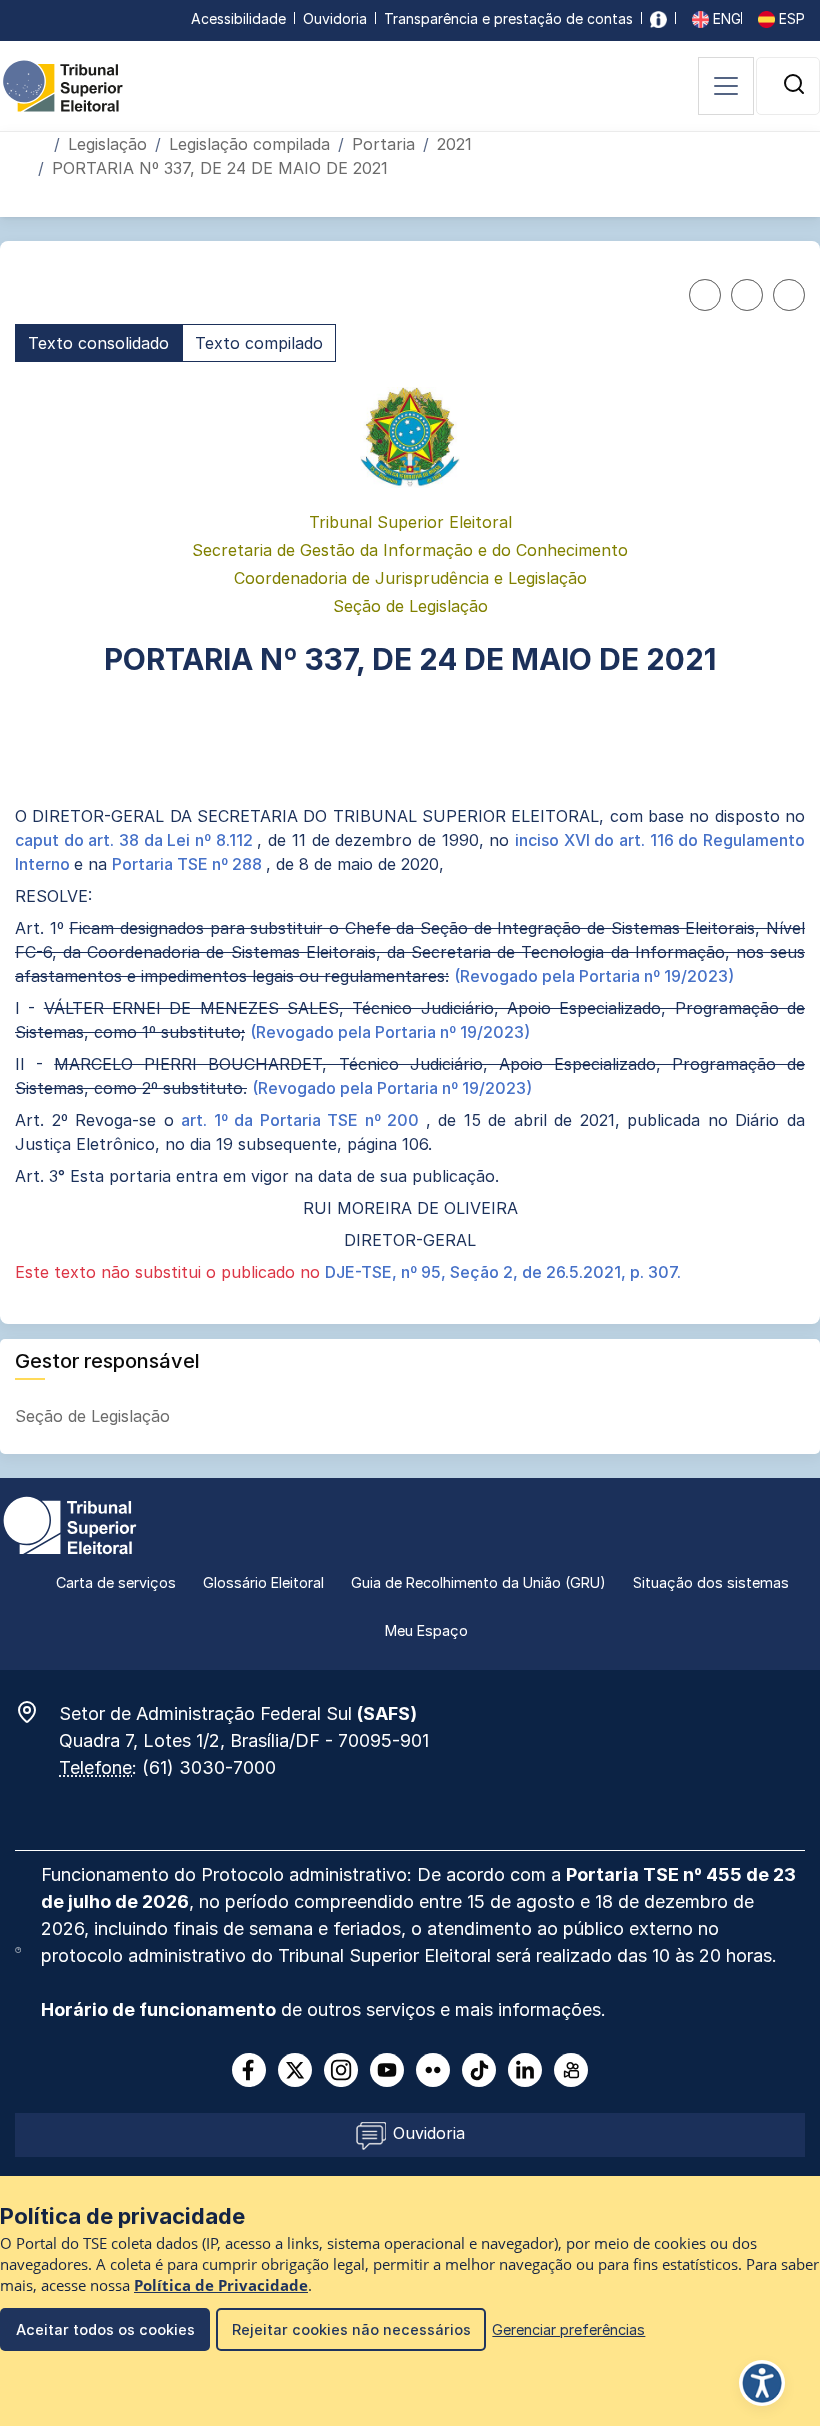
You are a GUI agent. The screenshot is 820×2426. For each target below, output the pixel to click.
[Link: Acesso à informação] (658, 18)
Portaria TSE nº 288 (189, 864)
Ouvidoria (335, 18)
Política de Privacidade (221, 2285)
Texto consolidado (98, 343)
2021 (454, 144)
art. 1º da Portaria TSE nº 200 (303, 1120)
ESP (790, 18)
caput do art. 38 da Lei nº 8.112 (136, 840)
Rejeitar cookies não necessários (351, 2329)
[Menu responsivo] (726, 86)
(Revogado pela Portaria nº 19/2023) (594, 976)
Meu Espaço (426, 1630)
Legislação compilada (249, 144)
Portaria (383, 144)
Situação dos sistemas (711, 1582)
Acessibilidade (238, 18)
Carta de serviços (116, 1582)
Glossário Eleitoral (263, 1582)
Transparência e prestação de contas (508, 18)
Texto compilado (259, 343)
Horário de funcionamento (158, 2009)
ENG (725, 18)
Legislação (107, 144)
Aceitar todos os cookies (105, 2329)
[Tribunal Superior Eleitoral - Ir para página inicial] (63, 85)
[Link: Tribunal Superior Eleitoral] (70, 1524)
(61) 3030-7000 (209, 1767)
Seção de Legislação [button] (95, 1416)
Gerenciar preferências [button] (568, 2329)
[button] (794, 84)
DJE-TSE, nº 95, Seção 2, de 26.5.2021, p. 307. (503, 1272)
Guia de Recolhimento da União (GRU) (478, 1582)
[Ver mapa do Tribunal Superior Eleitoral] (37, 1712)
